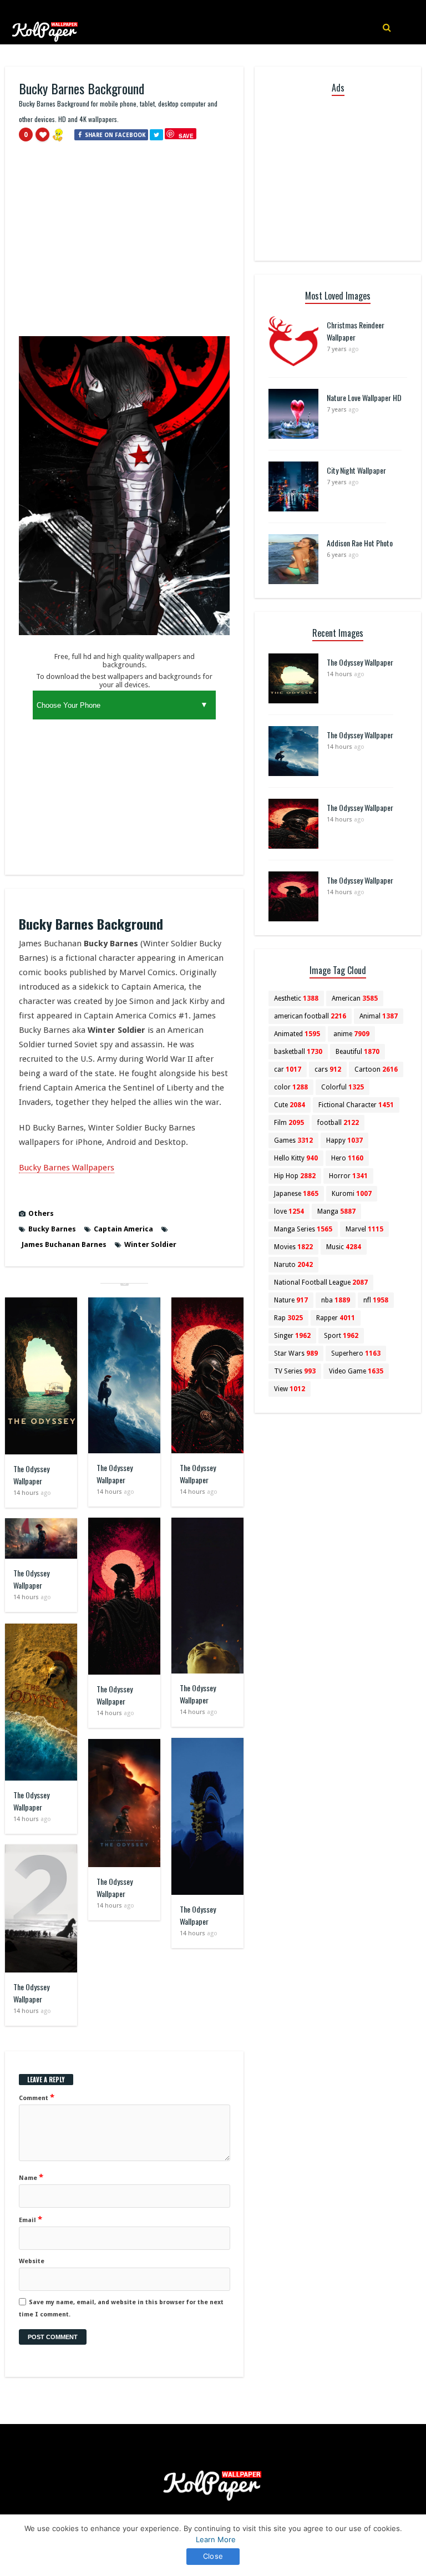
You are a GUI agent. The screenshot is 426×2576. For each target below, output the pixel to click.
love (289, 1211)
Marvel (364, 1229)
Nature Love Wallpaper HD (364, 397)
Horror (348, 1176)
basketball (298, 1052)
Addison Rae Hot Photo (360, 543)
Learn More (216, 2539)
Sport (341, 1336)
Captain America (123, 1229)
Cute (290, 1105)
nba (336, 1300)
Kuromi (352, 1194)
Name (31, 2177)
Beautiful (357, 1052)
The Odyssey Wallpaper (31, 1475)
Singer (292, 1336)
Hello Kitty (296, 1158)
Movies (293, 1247)
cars (328, 1069)
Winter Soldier (150, 1244)
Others (41, 1213)
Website (32, 2261)
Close (213, 2556)
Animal (379, 1016)
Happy (344, 1140)
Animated (297, 1034)
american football (310, 1016)
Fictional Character (356, 1105)
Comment (37, 2097)
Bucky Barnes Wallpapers (67, 1168)
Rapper (336, 1318)
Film (289, 1123)
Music (344, 1247)
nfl (376, 1300)
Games (293, 1140)
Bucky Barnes (52, 1229)
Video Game (356, 1371)
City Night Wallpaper (356, 470)
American (355, 998)
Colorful (343, 1087)
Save (186, 136)
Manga (336, 1211)
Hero (347, 1158)
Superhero (356, 1353)
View (290, 1389)
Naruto (293, 1265)
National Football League (321, 1282)
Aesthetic (296, 998)
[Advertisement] (124, 244)
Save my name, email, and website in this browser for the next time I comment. (121, 2308)
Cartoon (376, 1069)
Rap (288, 1318)
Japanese (296, 1194)
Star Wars (296, 1353)
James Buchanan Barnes (64, 1244)
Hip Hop (295, 1176)
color (291, 1087)
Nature (291, 1300)
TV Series (295, 1371)
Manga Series (303, 1229)
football (338, 1123)
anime (351, 1034)
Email (31, 2219)
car (288, 1069)
